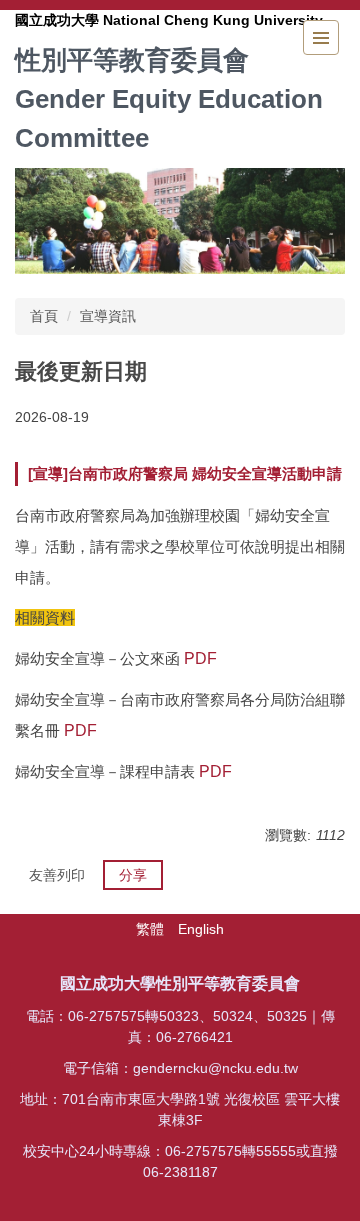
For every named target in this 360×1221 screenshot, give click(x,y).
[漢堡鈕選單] (321, 37)
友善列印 (57, 875)
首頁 (44, 316)
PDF (200, 658)
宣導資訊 (108, 316)
